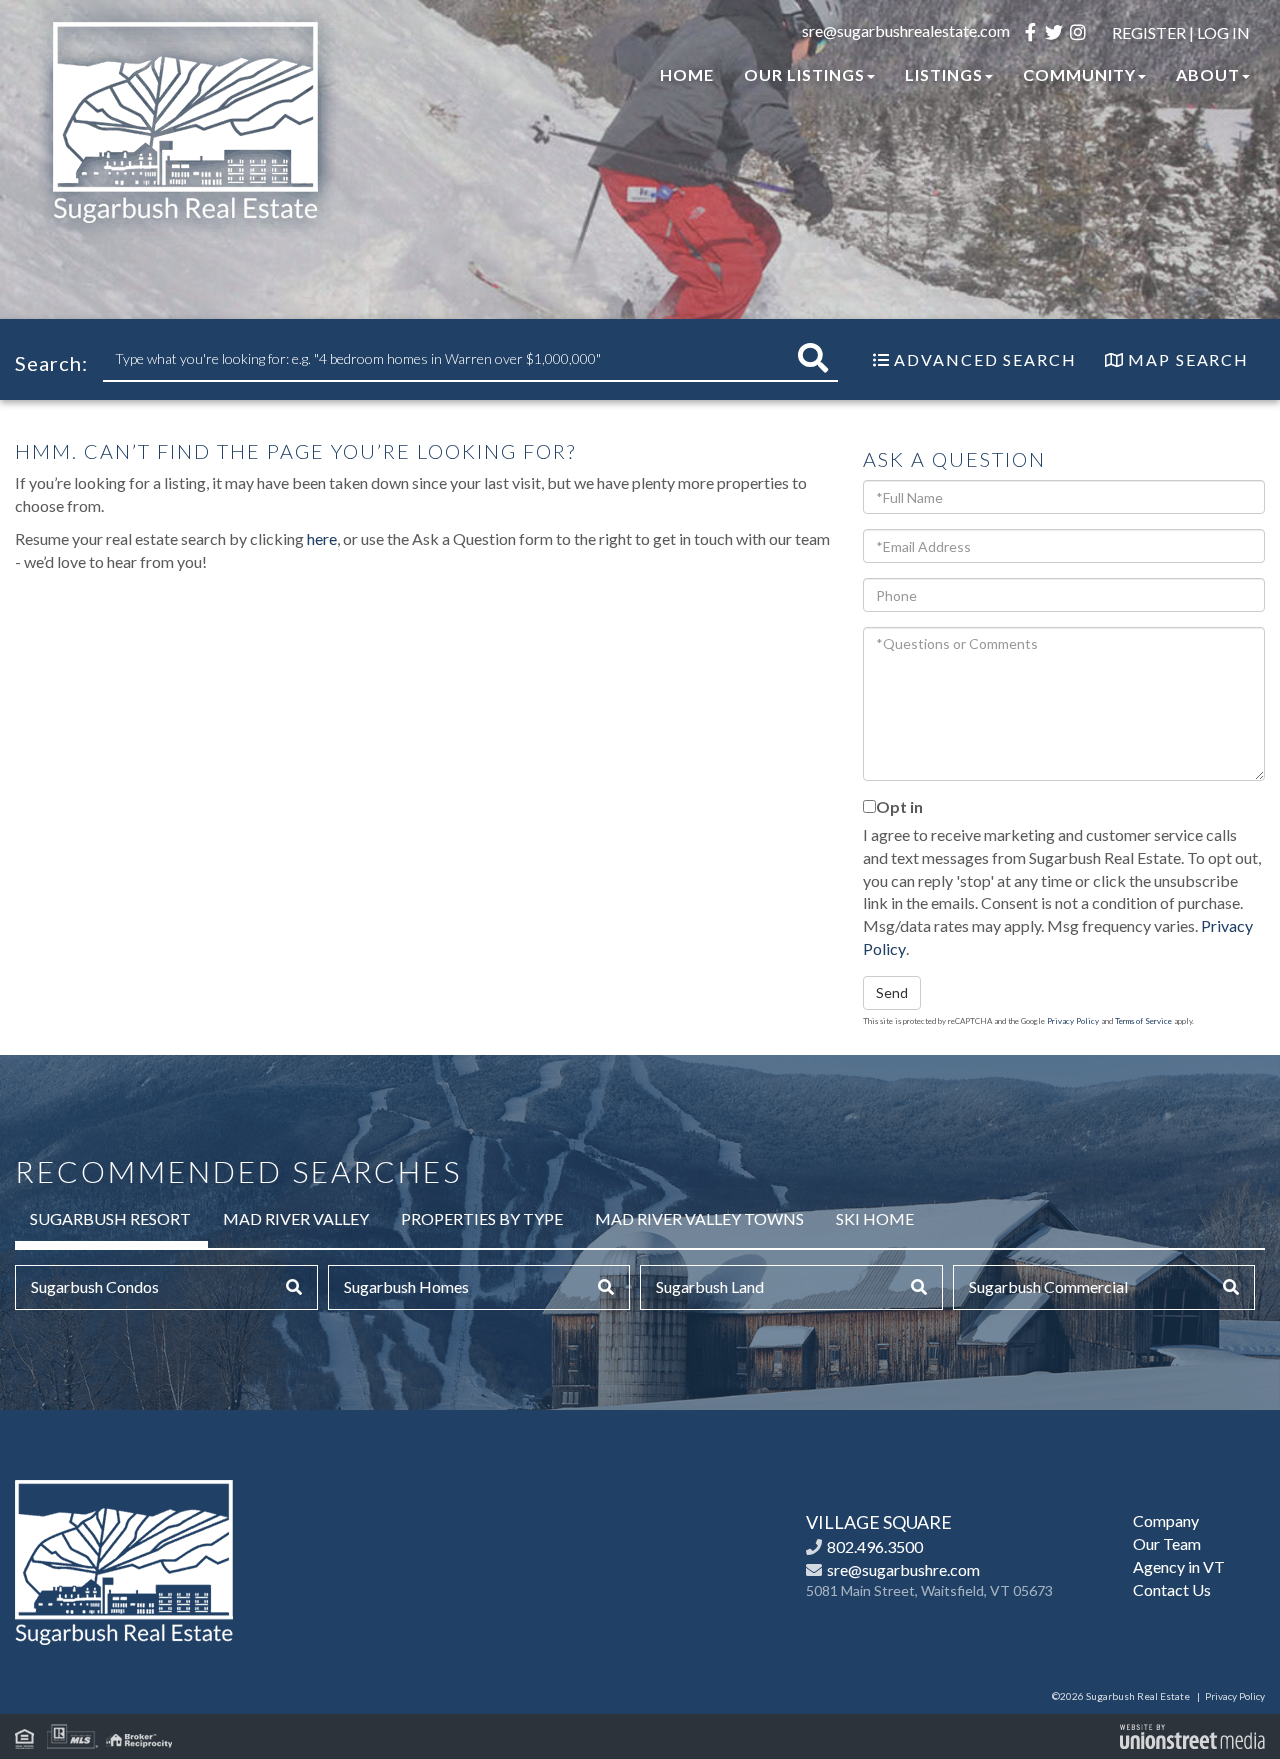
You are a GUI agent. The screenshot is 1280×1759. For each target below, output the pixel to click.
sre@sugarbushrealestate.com (906, 30)
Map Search (1188, 359)
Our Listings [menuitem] (804, 74)
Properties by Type (482, 1218)
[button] (813, 358)
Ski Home (875, 1218)
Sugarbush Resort (110, 1218)
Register (1149, 32)
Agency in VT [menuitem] (1179, 1566)
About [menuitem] (1208, 74)
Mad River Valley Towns (699, 1218)
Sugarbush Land (710, 1286)
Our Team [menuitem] (1167, 1543)
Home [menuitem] (687, 74)
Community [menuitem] (1079, 74)
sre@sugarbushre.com (903, 1569)
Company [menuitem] (1166, 1520)
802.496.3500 (875, 1546)
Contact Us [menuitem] (1172, 1589)
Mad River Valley (296, 1218)
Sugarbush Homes (406, 1286)
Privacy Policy (1073, 1021)
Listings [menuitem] (944, 74)
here (322, 538)
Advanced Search (985, 359)
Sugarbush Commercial (1048, 1286)
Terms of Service (1143, 1021)
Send (892, 992)
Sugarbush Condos (95, 1286)
